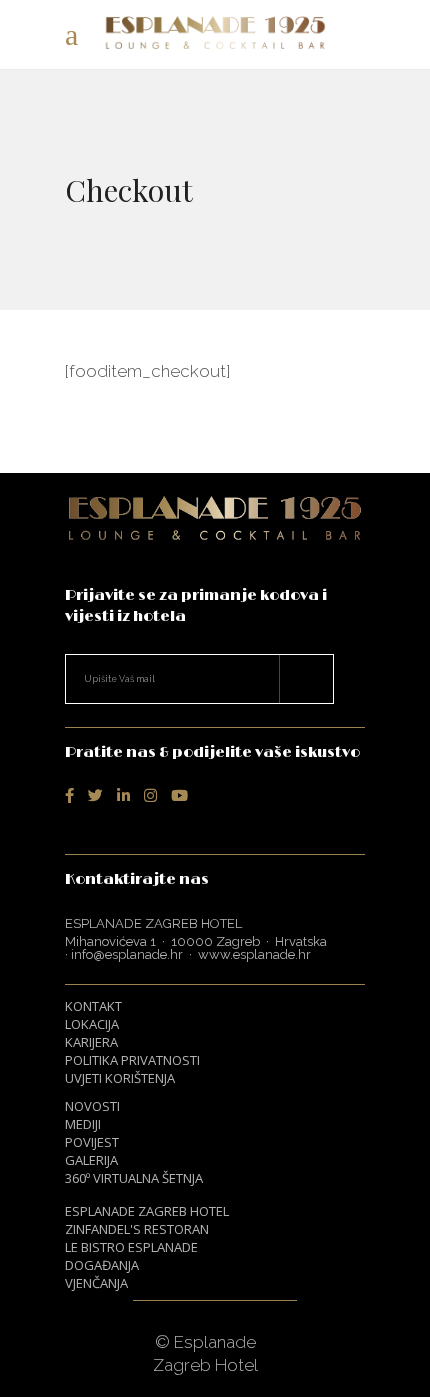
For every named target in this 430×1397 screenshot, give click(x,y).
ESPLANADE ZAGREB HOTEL (147, 1211)
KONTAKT (93, 1006)
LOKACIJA (92, 1024)
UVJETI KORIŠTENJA (120, 1078)
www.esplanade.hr (254, 954)
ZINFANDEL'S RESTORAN (137, 1229)
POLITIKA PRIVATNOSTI (132, 1060)
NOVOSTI (92, 1106)
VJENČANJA (96, 1283)
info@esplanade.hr (127, 954)
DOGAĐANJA (102, 1265)
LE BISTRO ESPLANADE (131, 1247)
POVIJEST (92, 1142)
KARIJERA (91, 1042)
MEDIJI (83, 1124)
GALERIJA (91, 1160)
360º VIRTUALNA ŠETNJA (134, 1178)
